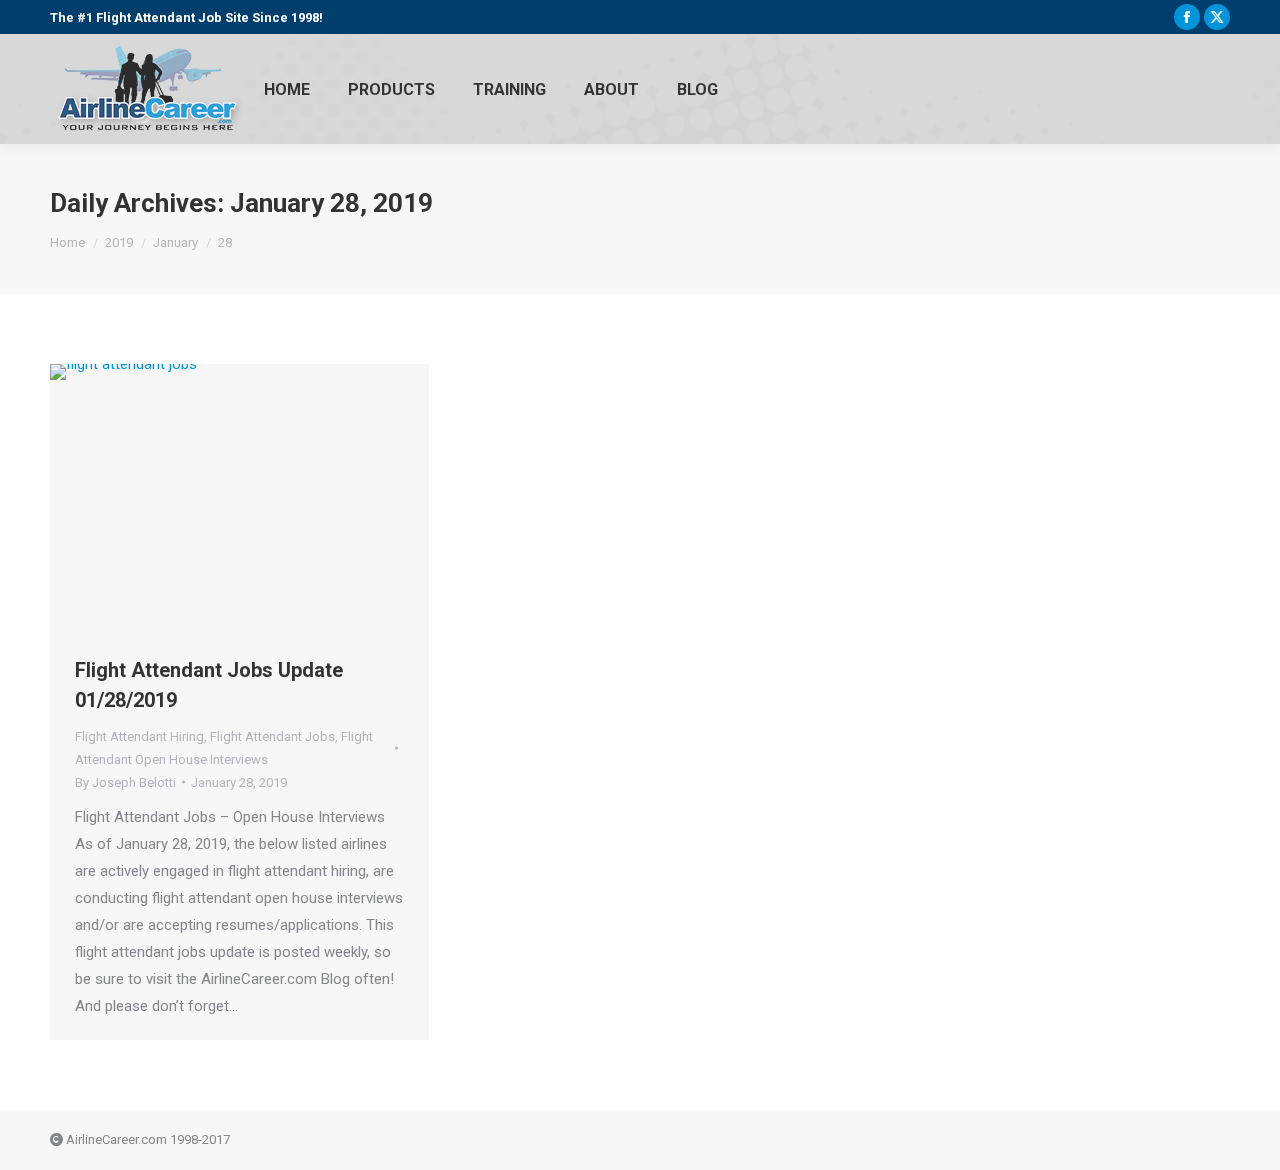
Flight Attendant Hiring (139, 736)
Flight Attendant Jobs (272, 736)
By (125, 782)
